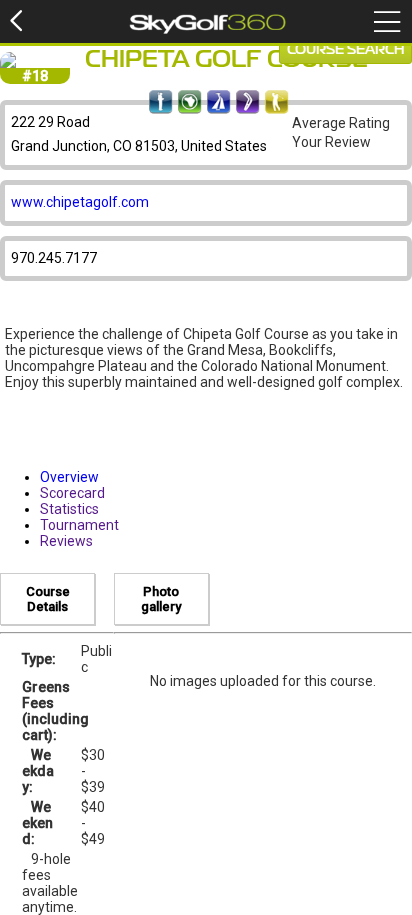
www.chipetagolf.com (80, 202)
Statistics (69, 509)
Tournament (79, 525)
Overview (69, 477)
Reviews (66, 541)
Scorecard (72, 493)
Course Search (345, 50)
